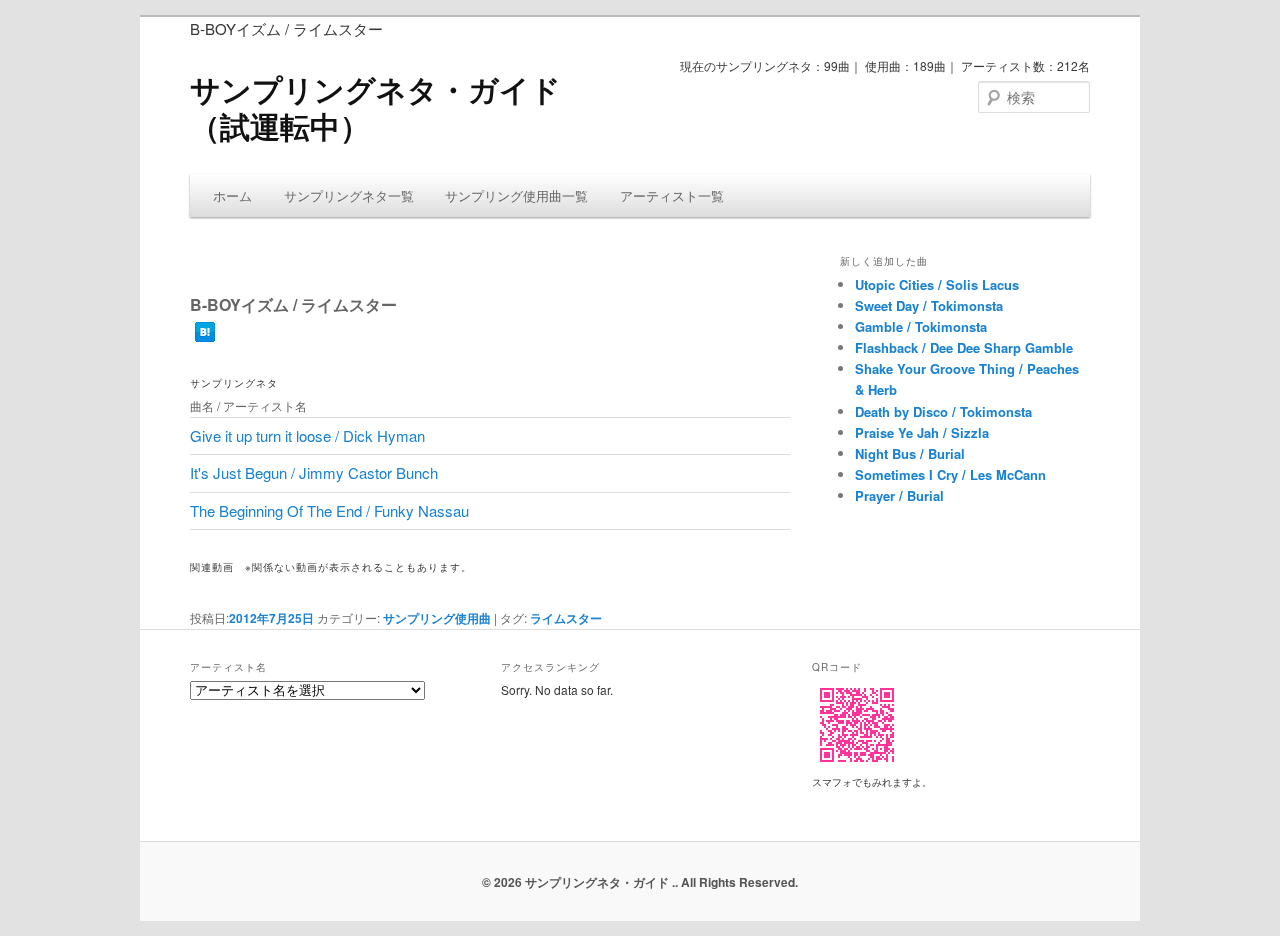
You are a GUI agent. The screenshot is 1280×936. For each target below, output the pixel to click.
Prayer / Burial (899, 495)
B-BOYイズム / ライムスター (293, 304)
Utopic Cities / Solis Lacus (937, 284)
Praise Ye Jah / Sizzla (922, 432)
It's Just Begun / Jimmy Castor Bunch (314, 472)
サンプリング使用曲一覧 (516, 195)
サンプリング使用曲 (437, 618)
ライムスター (566, 618)
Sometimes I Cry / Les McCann (950, 474)
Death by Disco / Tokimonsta (943, 411)
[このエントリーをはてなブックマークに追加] (205, 333)
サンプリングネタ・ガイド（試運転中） (375, 106)
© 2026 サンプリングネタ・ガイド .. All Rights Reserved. (640, 882)
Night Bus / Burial (910, 453)
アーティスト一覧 (672, 195)
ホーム (232, 195)
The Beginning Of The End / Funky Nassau (329, 510)
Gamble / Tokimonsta (921, 326)
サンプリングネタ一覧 (349, 195)
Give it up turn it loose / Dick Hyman (307, 435)
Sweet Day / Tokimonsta (929, 305)
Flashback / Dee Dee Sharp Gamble (964, 347)
